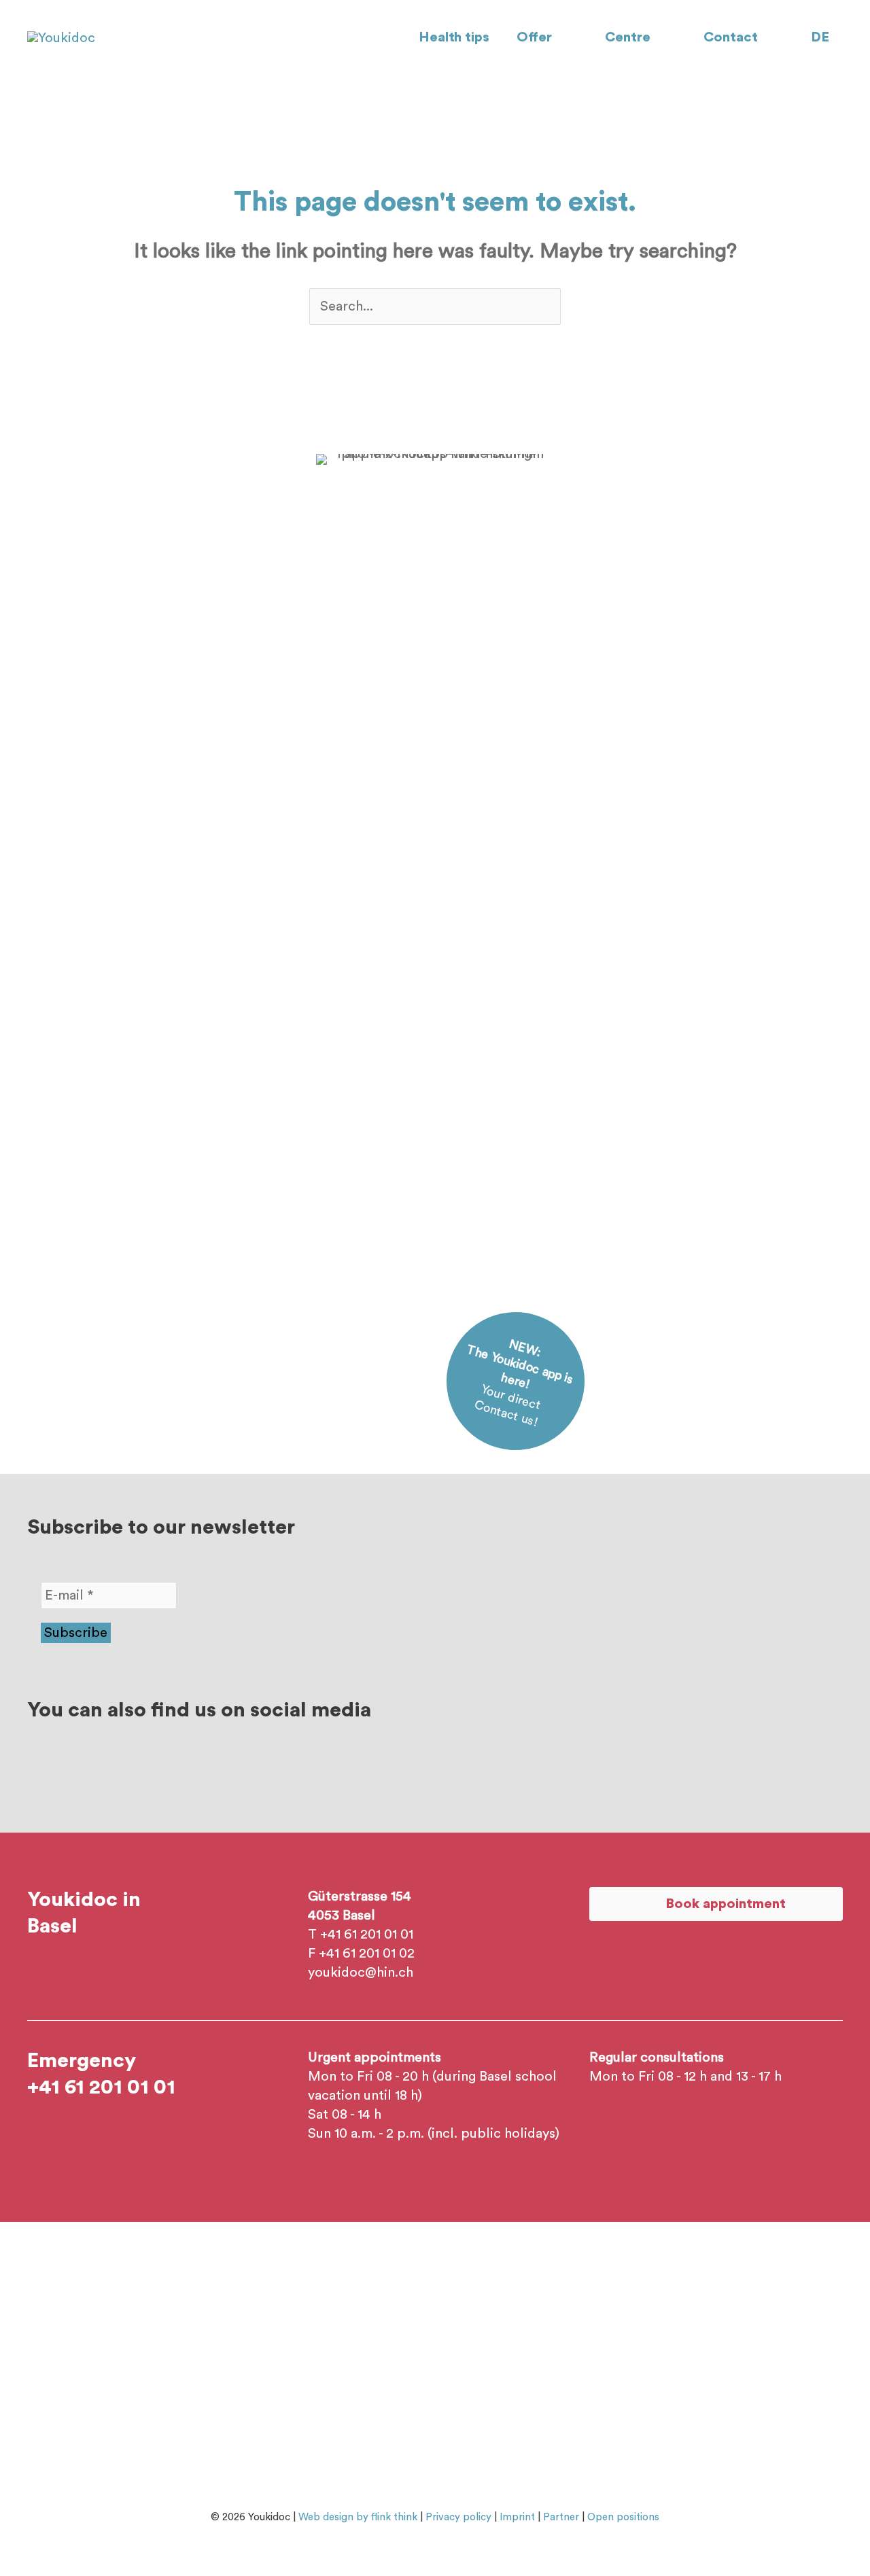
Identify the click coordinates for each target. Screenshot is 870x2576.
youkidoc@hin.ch (361, 1973)
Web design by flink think (358, 2517)
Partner (561, 2517)
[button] (558, 37)
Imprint (517, 2517)
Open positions (623, 2517)
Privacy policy (458, 2517)
